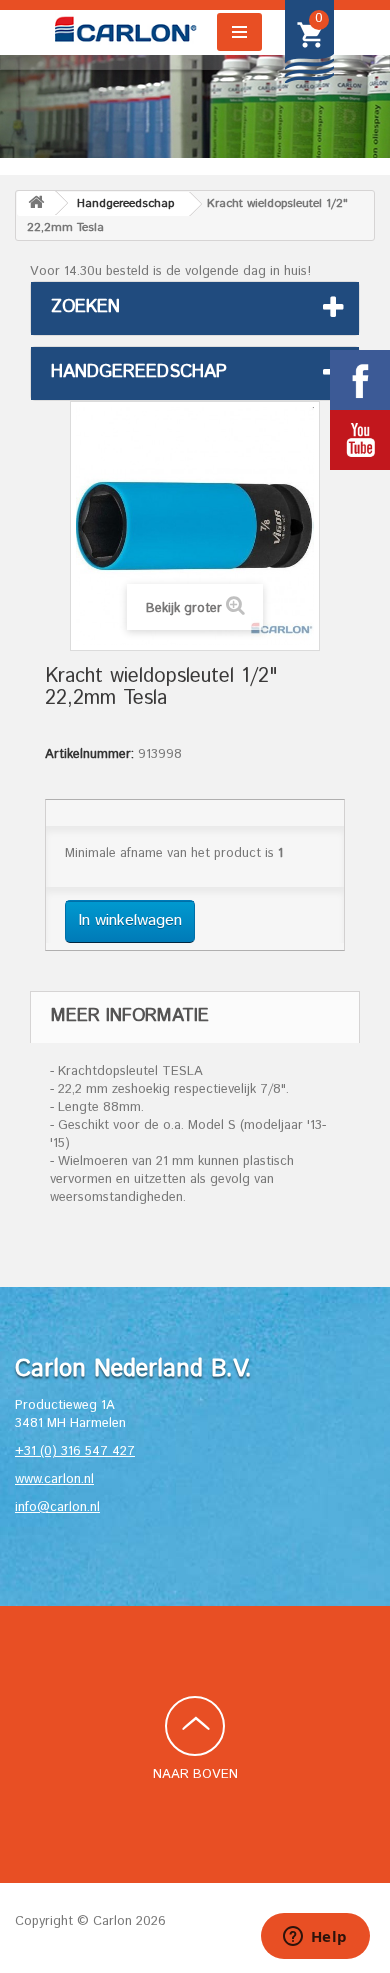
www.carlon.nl (54, 1479)
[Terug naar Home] (36, 203)
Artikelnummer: (89, 755)
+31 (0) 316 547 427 (75, 1451)
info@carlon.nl (57, 1507)
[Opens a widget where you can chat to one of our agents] (315, 1938)
